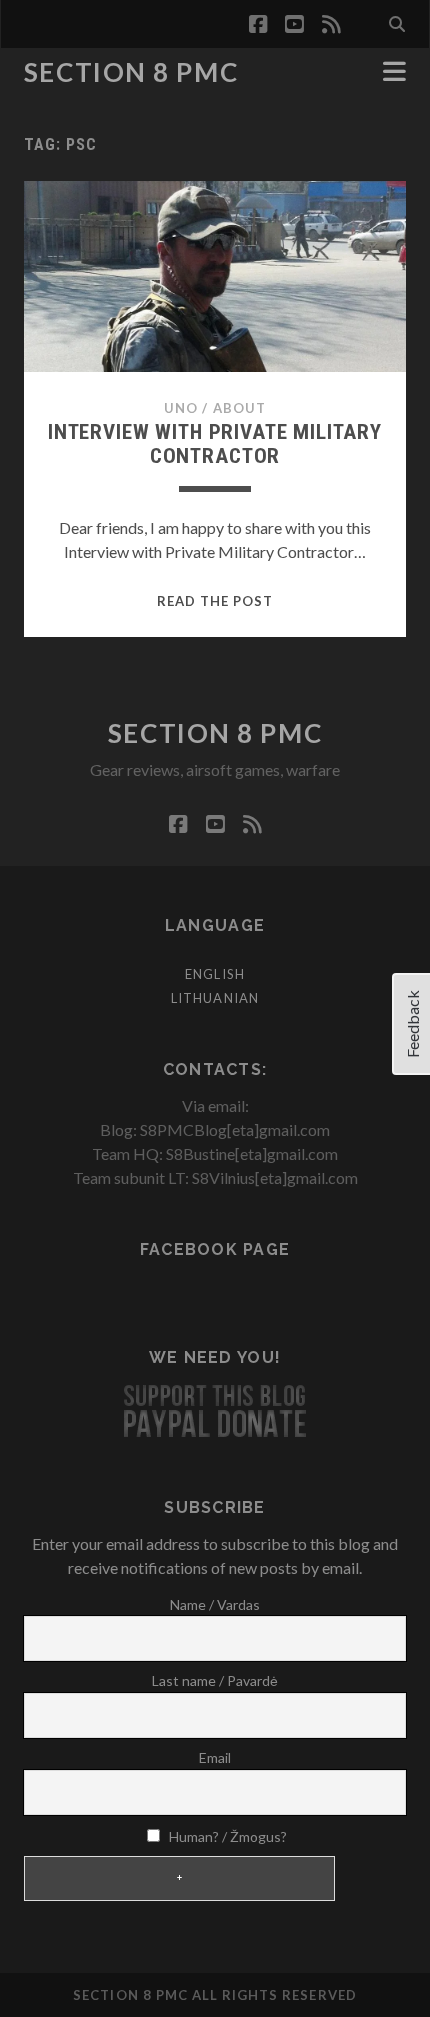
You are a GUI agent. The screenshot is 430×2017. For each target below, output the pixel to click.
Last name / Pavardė (215, 1680)
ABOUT (239, 408)
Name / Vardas (215, 1604)
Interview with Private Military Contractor (215, 444)
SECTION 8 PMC (131, 72)
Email (215, 1757)
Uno (181, 408)
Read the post (215, 601)
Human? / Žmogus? (226, 1836)
